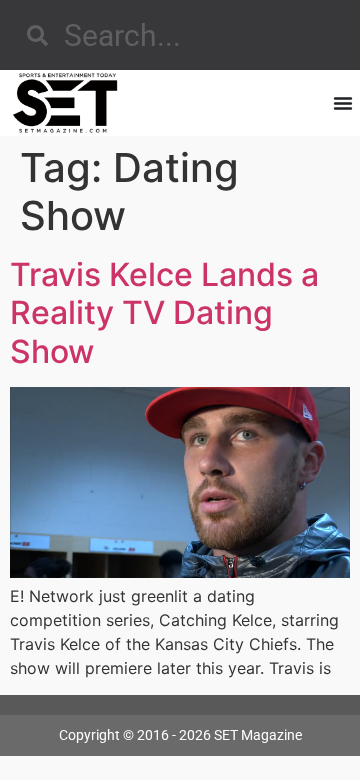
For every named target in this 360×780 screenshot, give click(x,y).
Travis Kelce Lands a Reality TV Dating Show (164, 313)
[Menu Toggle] (343, 103)
